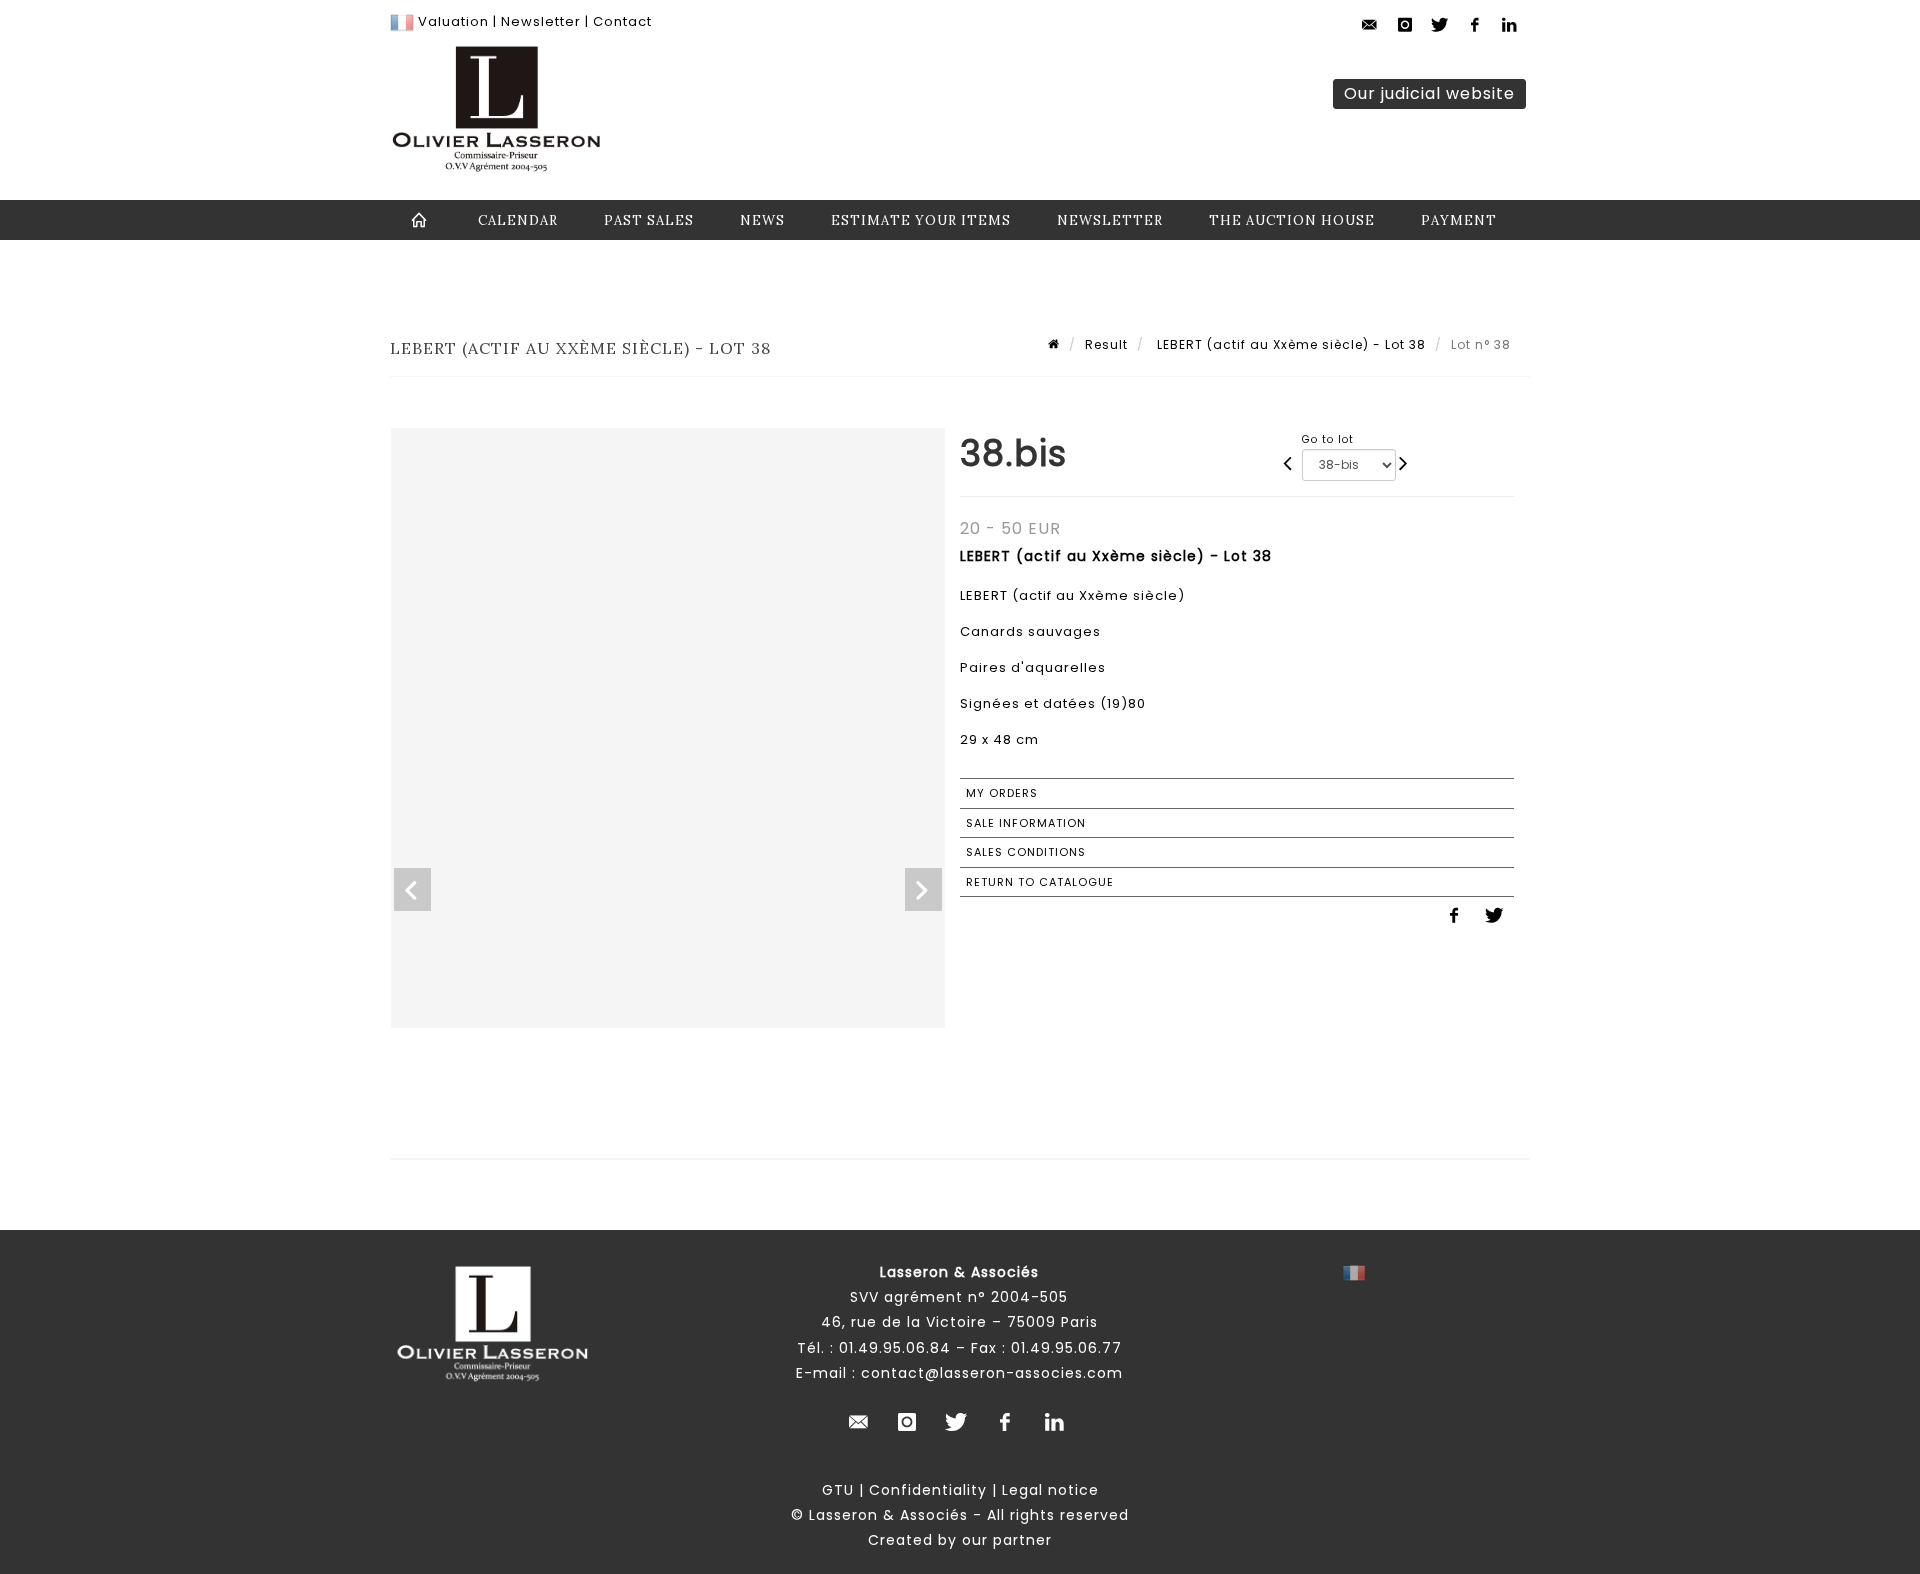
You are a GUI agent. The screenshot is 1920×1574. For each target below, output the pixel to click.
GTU (838, 1490)
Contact (622, 21)
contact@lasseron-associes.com (992, 1373)
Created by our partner (960, 1540)
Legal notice (1050, 1490)
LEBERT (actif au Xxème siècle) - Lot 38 (1289, 344)
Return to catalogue (1040, 882)
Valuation (453, 21)
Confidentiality (928, 1490)
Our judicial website (1429, 93)
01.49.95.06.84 (895, 1348)
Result (1106, 344)
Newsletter (539, 21)
